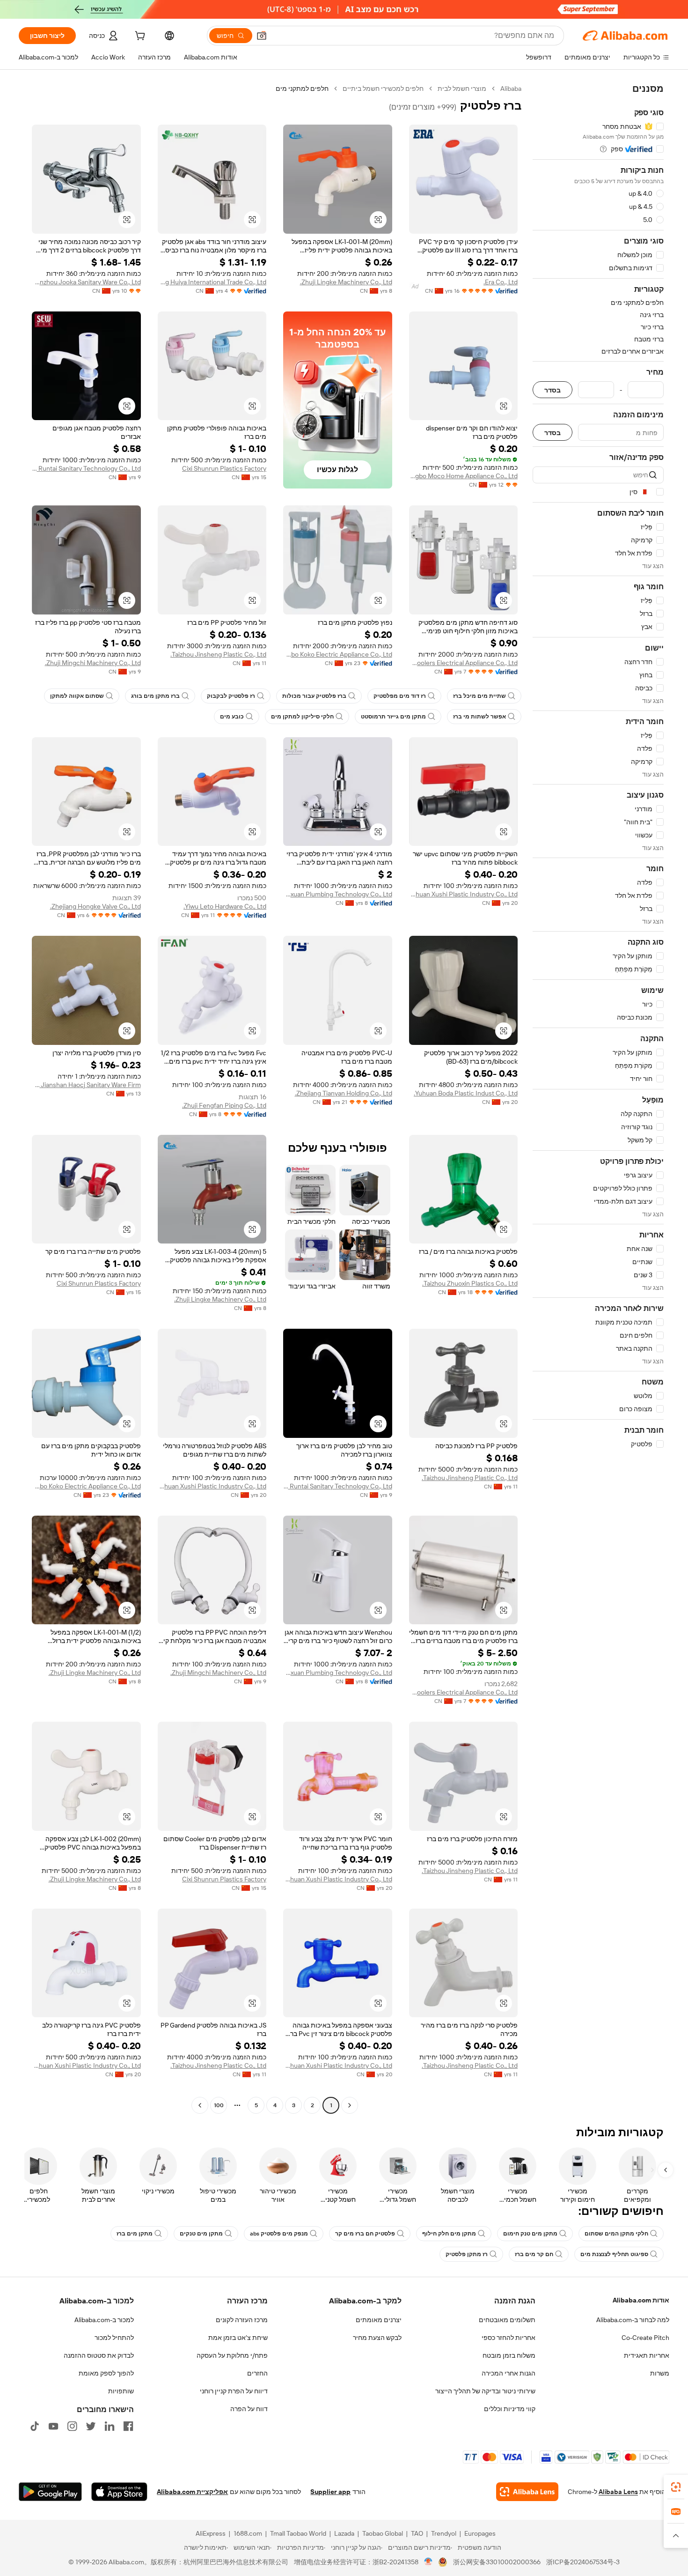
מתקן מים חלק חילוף (449, 2234)
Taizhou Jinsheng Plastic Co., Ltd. (218, 654)
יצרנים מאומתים (379, 2320)
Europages (480, 2533)
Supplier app (330, 2492)
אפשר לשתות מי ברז (479, 717)
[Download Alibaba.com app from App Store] (119, 2492)
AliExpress (211, 2533)
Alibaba (511, 89)
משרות (660, 2373)
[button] (262, 36)
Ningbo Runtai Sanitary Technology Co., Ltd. (86, 468)
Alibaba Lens (618, 2492)
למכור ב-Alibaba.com (104, 2320)
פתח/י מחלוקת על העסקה (232, 2355)
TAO (417, 2533)
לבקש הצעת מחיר (377, 2338)
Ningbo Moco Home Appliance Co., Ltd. (464, 476)
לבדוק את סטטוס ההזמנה (99, 2355)
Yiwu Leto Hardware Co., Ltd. (225, 906)
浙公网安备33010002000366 (497, 2562)
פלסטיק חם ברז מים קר (365, 2234)
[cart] (139, 37)
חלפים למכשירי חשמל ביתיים (383, 89)
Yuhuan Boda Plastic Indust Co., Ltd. (466, 1093)
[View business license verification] (428, 2562)
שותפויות (121, 2391)
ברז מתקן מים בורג (155, 696)
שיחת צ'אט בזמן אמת (238, 2338)
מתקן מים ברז (135, 2234)
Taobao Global (383, 2533)
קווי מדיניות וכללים (510, 2409)
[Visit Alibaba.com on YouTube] (53, 2426)
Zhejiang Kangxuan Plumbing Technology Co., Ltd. (338, 894)
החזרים (257, 2373)
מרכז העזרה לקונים (242, 2320)
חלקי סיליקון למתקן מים (302, 717)
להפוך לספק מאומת (106, 2373)
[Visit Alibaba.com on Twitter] (91, 2426)
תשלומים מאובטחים (507, 2320)
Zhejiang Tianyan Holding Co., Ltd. (344, 1093)
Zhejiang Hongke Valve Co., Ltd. (95, 906)
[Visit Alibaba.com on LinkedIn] (110, 2426)
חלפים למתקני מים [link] (302, 89)
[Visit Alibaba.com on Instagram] (72, 2426)
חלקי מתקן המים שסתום (616, 2234)
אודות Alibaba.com (641, 2300)
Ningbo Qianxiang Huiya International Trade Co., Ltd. (212, 282)
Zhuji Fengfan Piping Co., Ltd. (224, 1105)
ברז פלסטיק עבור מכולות (314, 696)
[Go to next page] (200, 2105)
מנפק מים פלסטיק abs (279, 2234)
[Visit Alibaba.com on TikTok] (35, 2426)
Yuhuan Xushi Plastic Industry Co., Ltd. (464, 894)
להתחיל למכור (114, 2338)
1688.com (248, 2533)
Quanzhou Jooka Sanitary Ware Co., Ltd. (86, 282)
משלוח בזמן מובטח (509, 2355)
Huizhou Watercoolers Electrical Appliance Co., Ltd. (464, 663)
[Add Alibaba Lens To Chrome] (527, 2492)
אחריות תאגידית (647, 2355)
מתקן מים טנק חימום (530, 2234)
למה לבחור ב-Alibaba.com (633, 2320)
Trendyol (444, 2533)
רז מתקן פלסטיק (467, 2254)
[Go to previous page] (350, 2105)
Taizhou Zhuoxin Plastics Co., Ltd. (470, 1283)
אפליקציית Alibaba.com (192, 2492)
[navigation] (598, 1098)
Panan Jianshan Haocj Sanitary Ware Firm (86, 1085)
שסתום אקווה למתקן (77, 696)
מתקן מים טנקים (201, 2234)
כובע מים (232, 717)
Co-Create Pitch (645, 2338)
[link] (676, 2487)
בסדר (553, 390)
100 (219, 2105)
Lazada (344, 2533)
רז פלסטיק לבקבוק (231, 696)
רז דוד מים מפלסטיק (400, 696)
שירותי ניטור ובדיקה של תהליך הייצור (485, 2391)
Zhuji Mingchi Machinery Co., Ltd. (93, 663)
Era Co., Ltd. (501, 282)
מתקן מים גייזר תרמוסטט (393, 717)
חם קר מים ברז (534, 2254)
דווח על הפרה (249, 2409)
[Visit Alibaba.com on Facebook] (128, 2426)
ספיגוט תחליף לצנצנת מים (614, 2254)
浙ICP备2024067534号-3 (583, 2562)
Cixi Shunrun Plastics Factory (224, 468)
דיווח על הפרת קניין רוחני (234, 2391)
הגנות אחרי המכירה (509, 2373)
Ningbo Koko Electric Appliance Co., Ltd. (338, 654)
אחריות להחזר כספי (509, 2338)
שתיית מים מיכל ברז (479, 696)
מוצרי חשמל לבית (462, 89)
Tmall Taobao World (298, 2533)
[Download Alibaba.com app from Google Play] (50, 2492)
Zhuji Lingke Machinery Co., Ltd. (346, 282)
